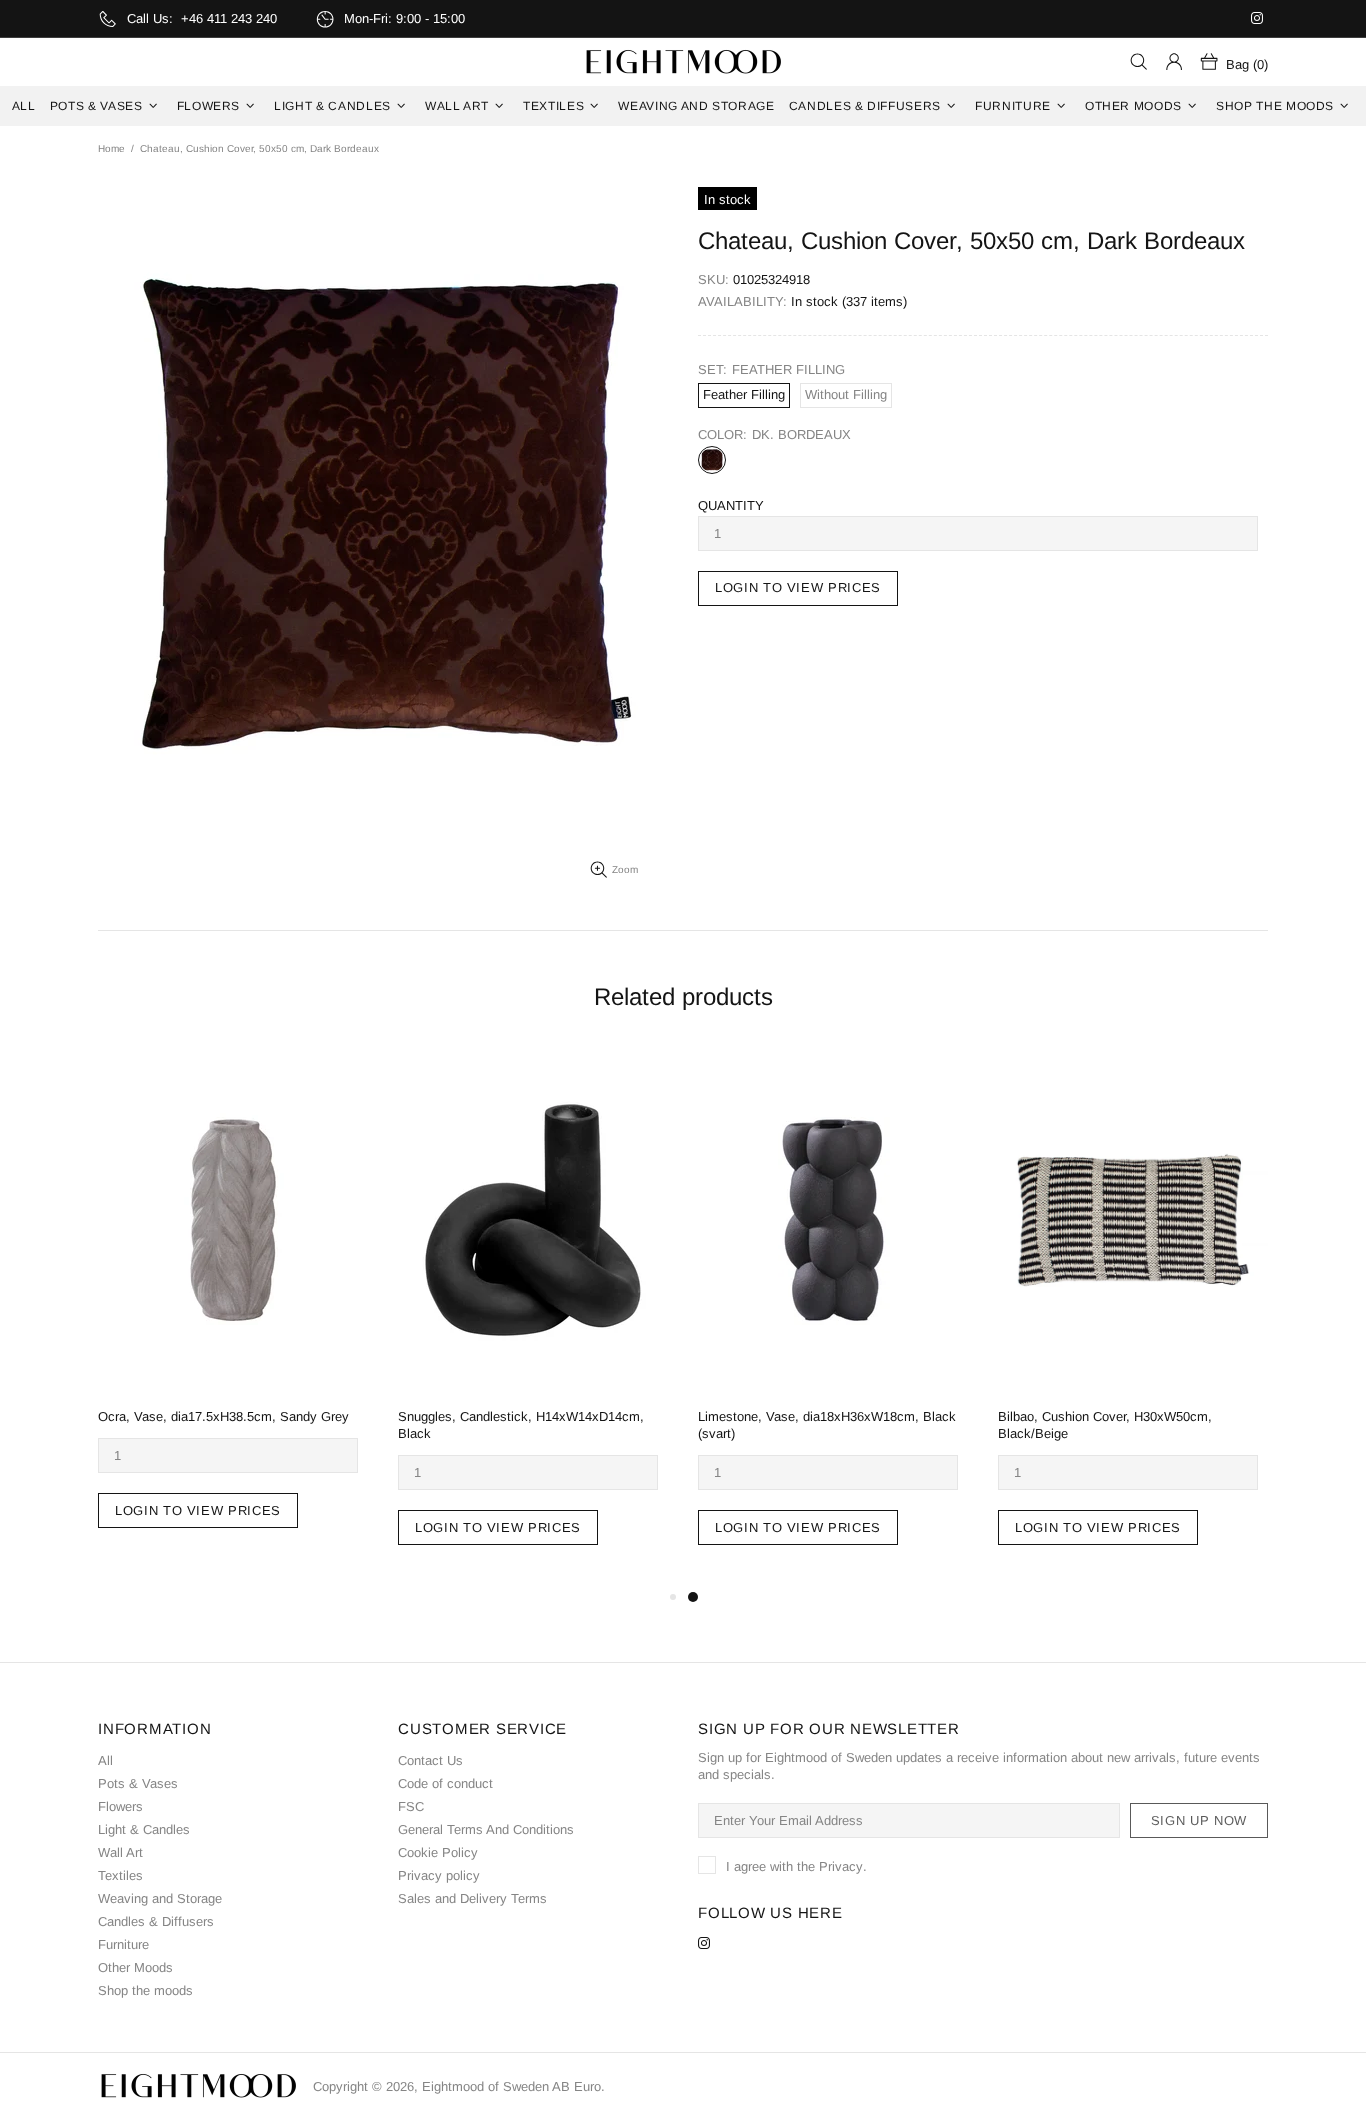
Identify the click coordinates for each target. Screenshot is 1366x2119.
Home (111, 148)
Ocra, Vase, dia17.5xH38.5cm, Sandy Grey (223, 1416)
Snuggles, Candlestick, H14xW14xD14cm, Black (521, 1425)
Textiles (120, 1875)
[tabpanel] (833, 1317)
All (105, 1760)
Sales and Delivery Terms (472, 1898)
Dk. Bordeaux (712, 460)
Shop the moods (145, 1990)
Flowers (120, 1806)
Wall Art (120, 1852)
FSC (411, 1806)
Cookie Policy (438, 1852)
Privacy (841, 1866)
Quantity (731, 505)
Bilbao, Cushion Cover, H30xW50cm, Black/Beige (1105, 1425)
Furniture (123, 1944)
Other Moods (135, 1967)
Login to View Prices (198, 1510)
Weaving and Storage (160, 1898)
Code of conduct (445, 1783)
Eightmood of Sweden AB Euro (683, 62)
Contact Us (430, 1760)
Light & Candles (144, 1829)
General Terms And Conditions (486, 1829)
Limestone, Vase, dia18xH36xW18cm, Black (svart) (827, 1425)
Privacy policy (439, 1875)
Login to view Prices (798, 587)
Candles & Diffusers (156, 1921)
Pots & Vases (138, 1783)
